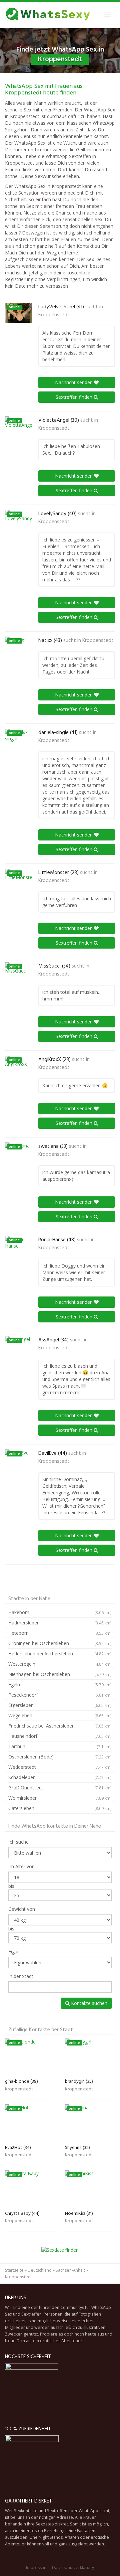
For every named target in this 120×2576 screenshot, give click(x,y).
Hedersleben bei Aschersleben (60, 1654)
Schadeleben (60, 1777)
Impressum (37, 2568)
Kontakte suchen (88, 2003)
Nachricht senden (74, 382)
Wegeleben (60, 1715)
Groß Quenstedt (60, 1788)
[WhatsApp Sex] (48, 15)
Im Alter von (21, 1866)
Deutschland (40, 2270)
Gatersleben (60, 1808)
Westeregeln (60, 1664)
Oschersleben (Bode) (60, 1757)
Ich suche (18, 1842)
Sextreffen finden (75, 397)
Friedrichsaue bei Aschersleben (60, 1726)
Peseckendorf (60, 1695)
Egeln (60, 1684)
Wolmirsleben (60, 1798)
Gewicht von (22, 1909)
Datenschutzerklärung (73, 2568)
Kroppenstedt (54, 315)
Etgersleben (60, 1705)
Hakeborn (60, 1612)
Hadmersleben (60, 1623)
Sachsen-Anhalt (70, 2270)
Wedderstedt (60, 1767)
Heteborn (60, 1633)
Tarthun (60, 1746)
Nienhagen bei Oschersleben (60, 1674)
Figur (14, 1952)
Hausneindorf (60, 1736)
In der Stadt (21, 1976)
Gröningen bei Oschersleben (60, 1643)
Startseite (14, 2270)
